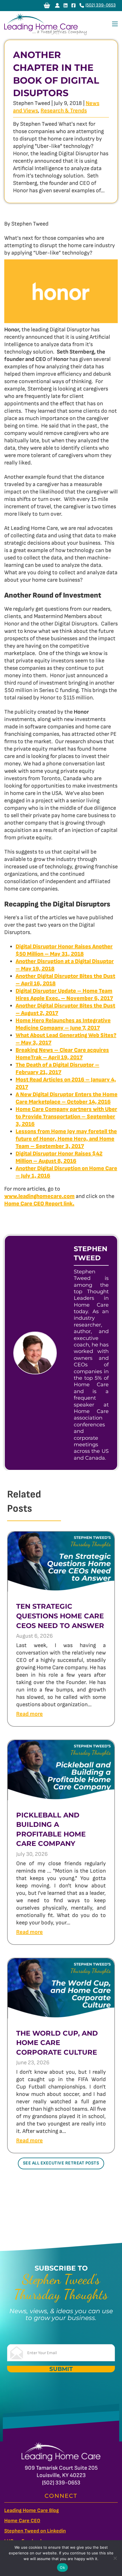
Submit (61, 2369)
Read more (30, 1714)
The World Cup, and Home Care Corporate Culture (57, 2043)
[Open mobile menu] (115, 24)
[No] (115, 2558)
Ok (62, 2567)
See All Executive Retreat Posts (61, 2163)
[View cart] (47, 5)
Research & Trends (64, 111)
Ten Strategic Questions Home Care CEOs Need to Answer (60, 1616)
